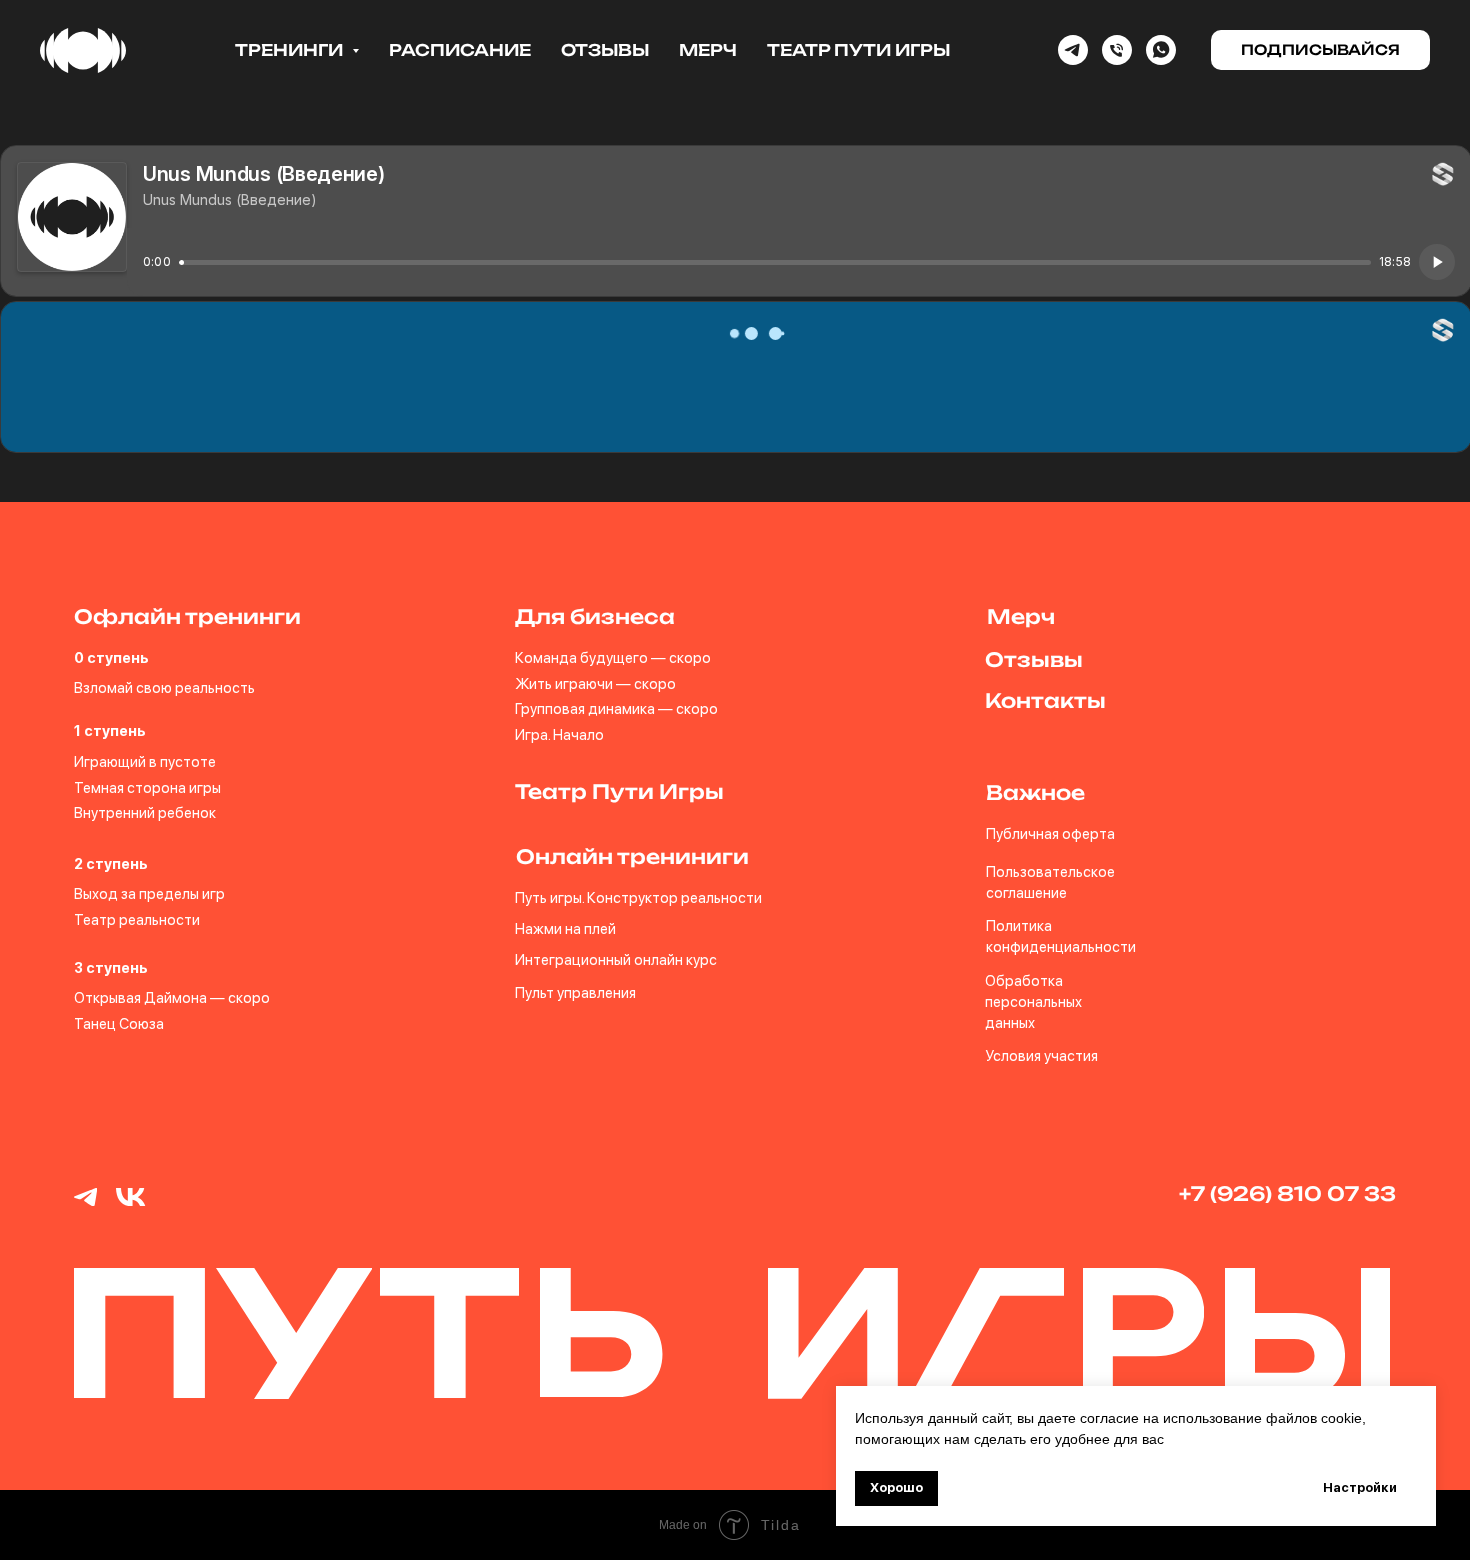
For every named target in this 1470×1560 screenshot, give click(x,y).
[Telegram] (1073, 50)
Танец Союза (119, 1024)
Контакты (1045, 700)
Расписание (460, 50)
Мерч (708, 50)
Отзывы (605, 50)
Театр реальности (137, 920)
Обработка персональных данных (1033, 1002)
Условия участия (1041, 1056)
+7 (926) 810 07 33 (1287, 1193)
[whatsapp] (1161, 50)
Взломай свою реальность (164, 688)
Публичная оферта (1050, 834)
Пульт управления (575, 993)
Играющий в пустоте (145, 762)
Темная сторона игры (147, 788)
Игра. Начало (559, 735)
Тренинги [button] (291, 50)
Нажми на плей (565, 929)
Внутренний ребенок (145, 813)
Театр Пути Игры (858, 50)
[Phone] (1117, 50)
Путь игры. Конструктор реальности (638, 898)
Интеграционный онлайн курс (616, 960)
